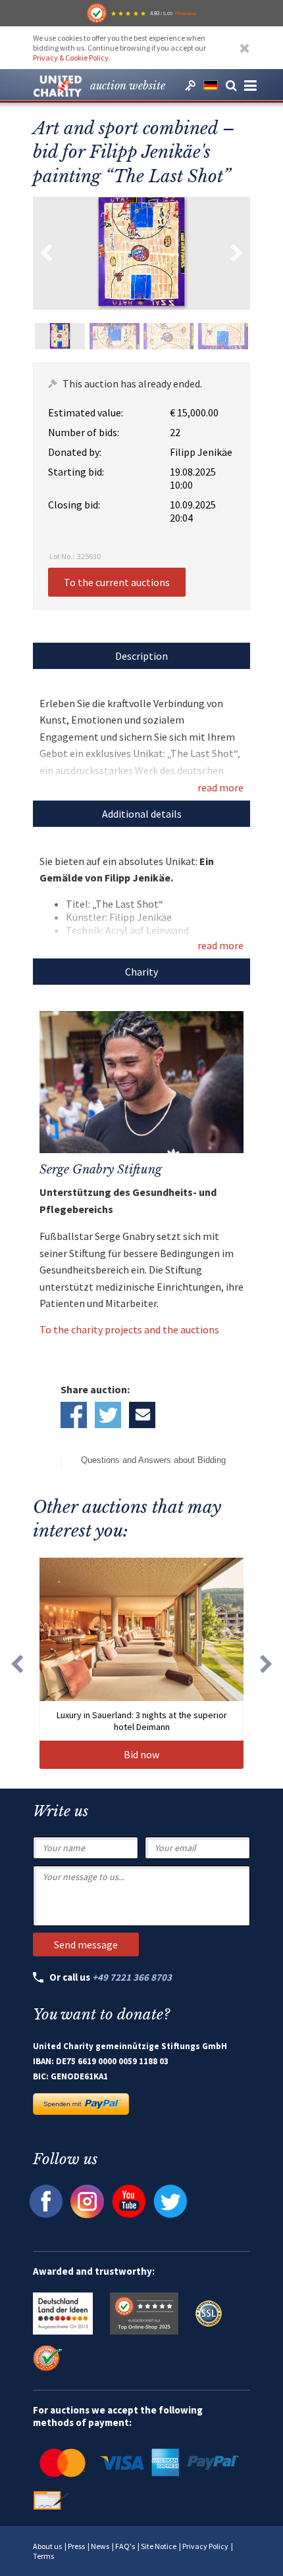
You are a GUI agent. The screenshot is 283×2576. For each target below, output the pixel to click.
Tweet (108, 1415)
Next (237, 253)
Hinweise (186, 13)
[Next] (267, 1663)
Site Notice (159, 2546)
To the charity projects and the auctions (129, 1329)
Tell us (142, 1415)
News (100, 2546)
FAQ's (125, 2546)
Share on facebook (74, 1415)
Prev (46, 253)
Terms (43, 2556)
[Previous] (16, 1663)
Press (76, 2546)
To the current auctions (117, 582)
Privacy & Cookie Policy (71, 58)
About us (47, 2546)
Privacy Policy (205, 2546)
